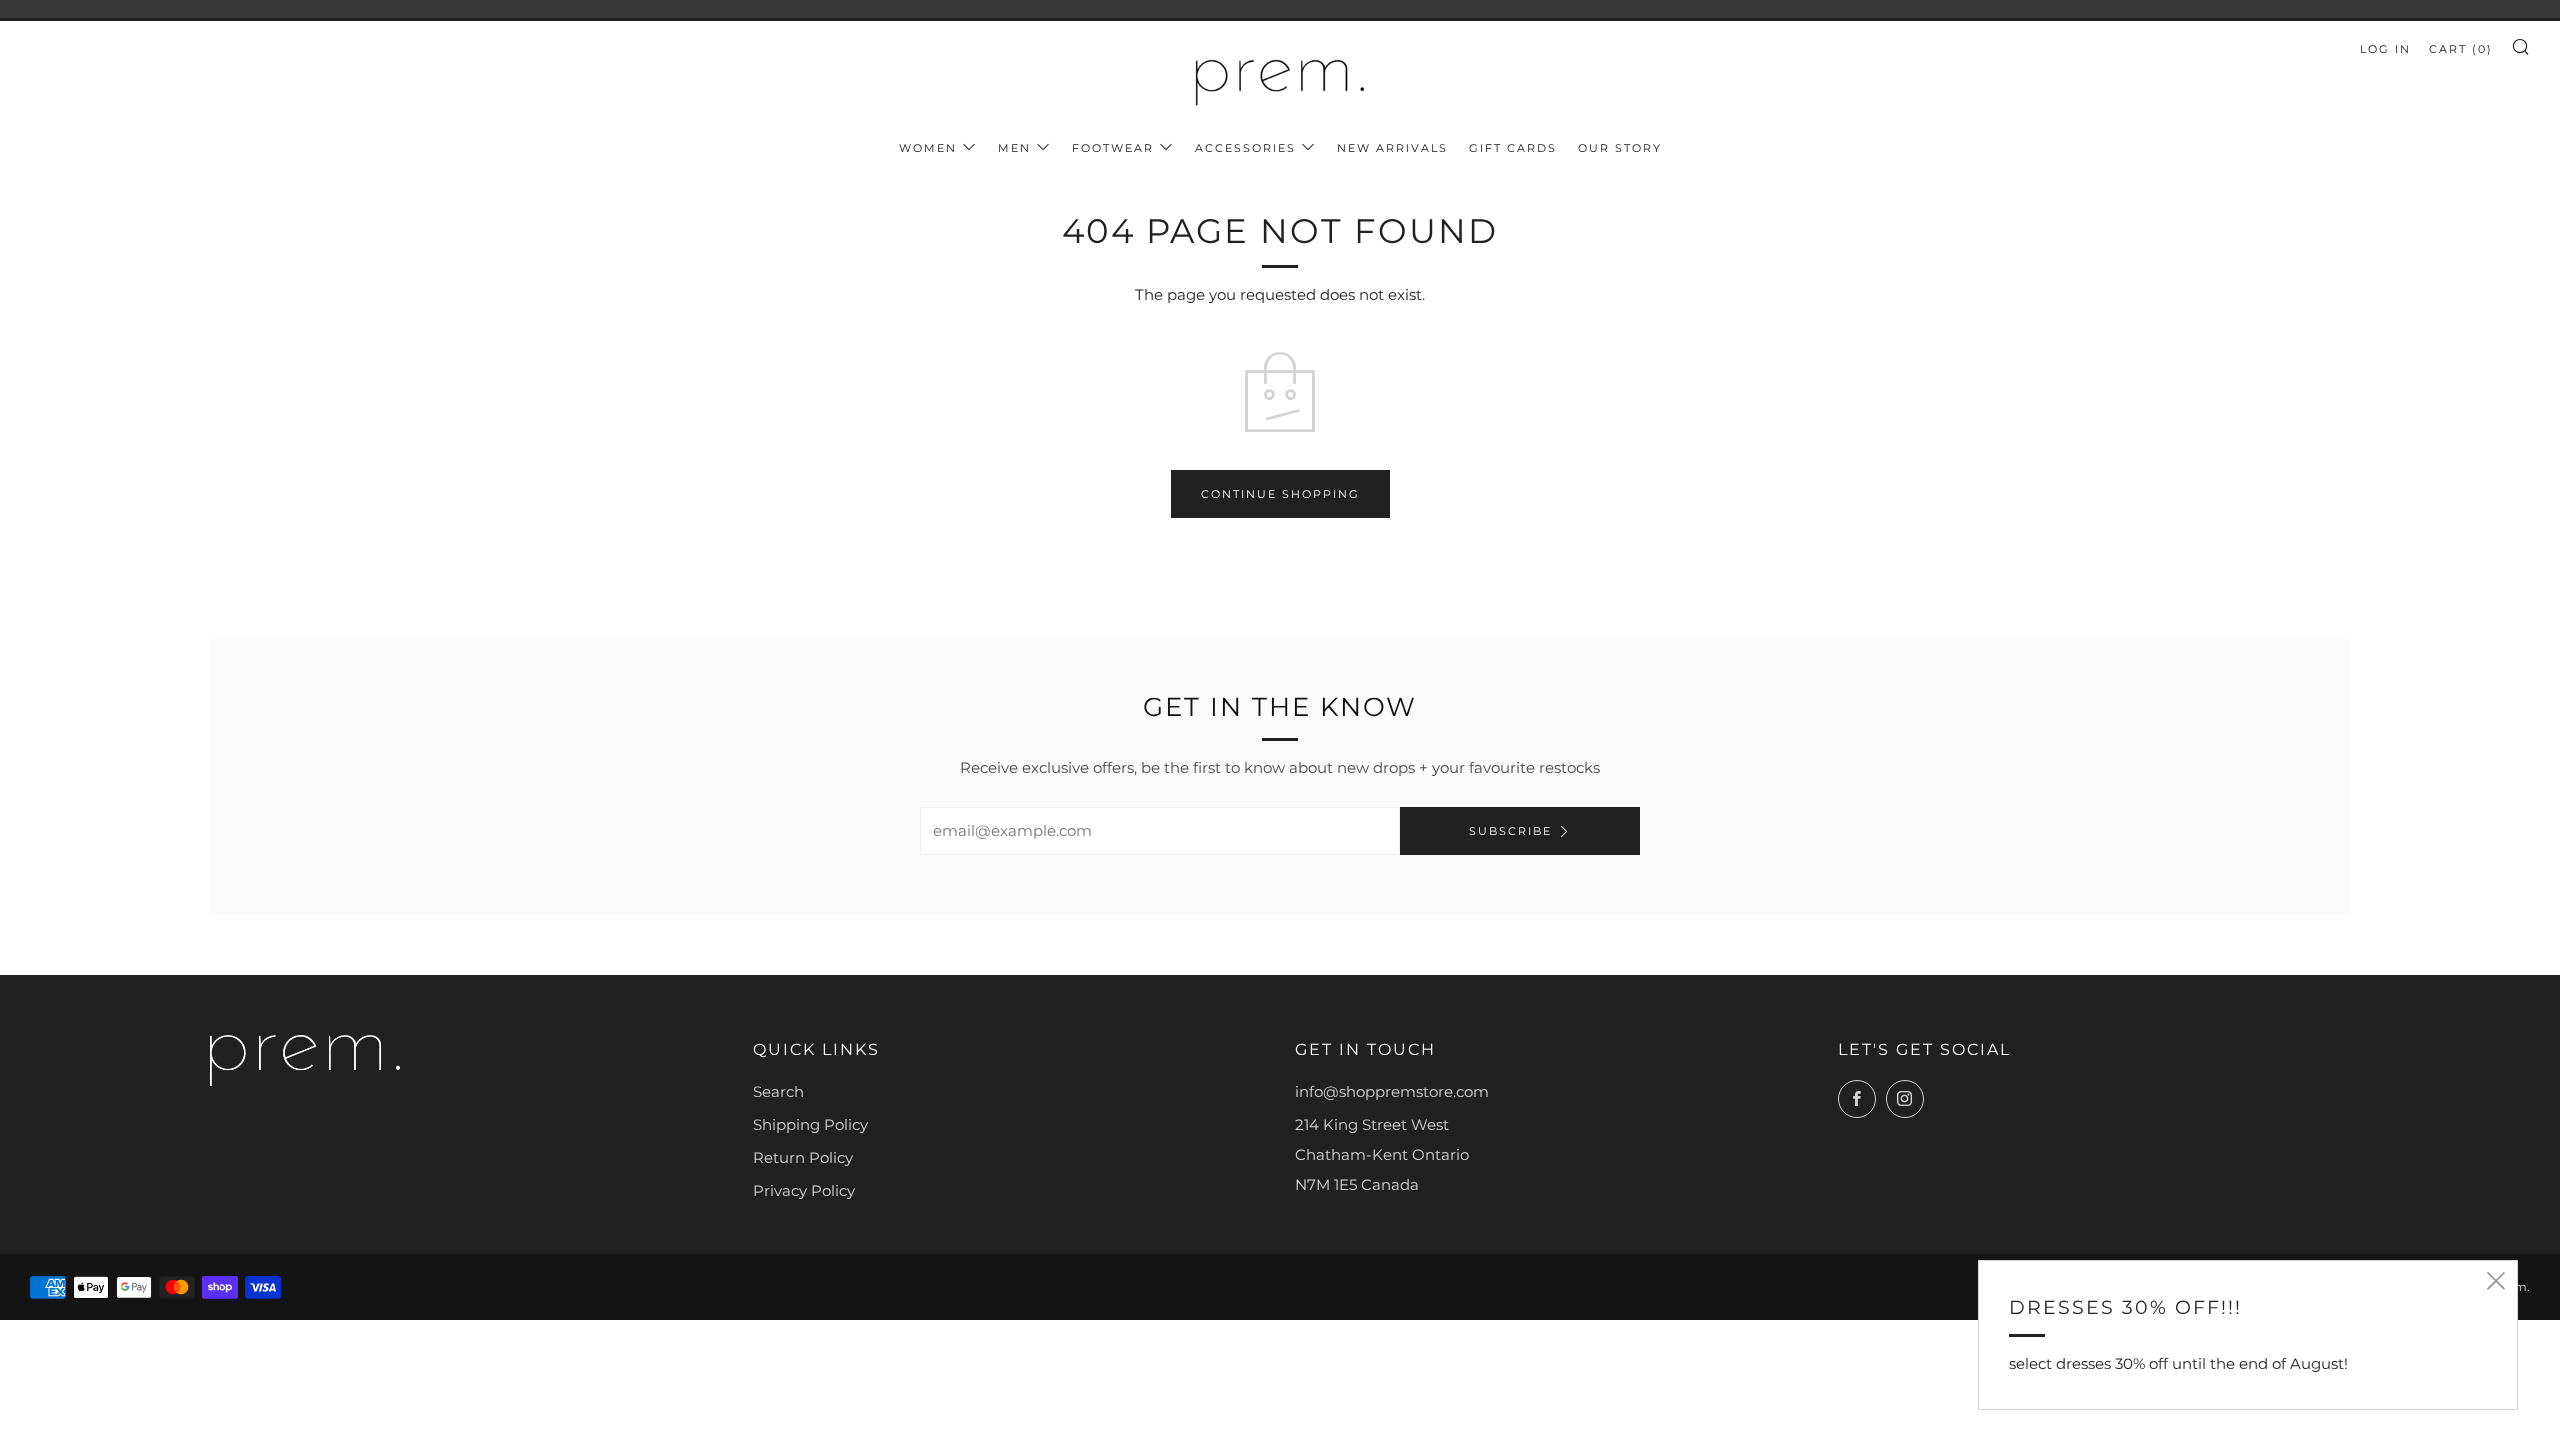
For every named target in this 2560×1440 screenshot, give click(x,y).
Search (778, 1091)
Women (928, 148)
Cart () (2461, 49)
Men (1014, 148)
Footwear (1113, 148)
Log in (2385, 49)
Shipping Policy (810, 1124)
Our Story (1620, 148)
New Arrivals (1392, 148)
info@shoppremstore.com (1392, 1091)
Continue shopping (1280, 494)
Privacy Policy (804, 1190)
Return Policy (803, 1157)
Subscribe (1510, 831)
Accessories (1245, 148)
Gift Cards (1513, 148)
